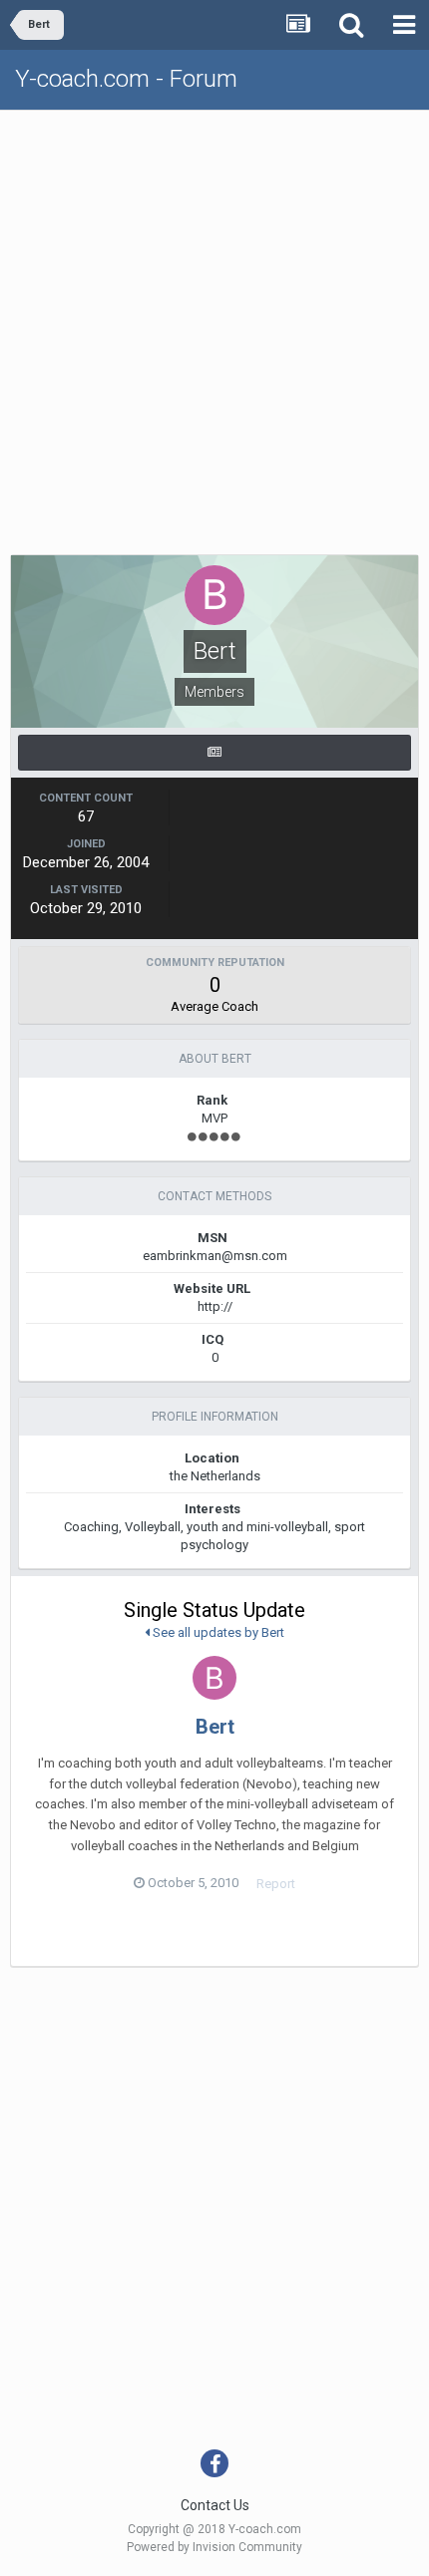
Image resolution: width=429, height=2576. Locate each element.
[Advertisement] (214, 335)
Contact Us (215, 2505)
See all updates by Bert (217, 1632)
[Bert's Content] (214, 753)
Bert (215, 1727)
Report (276, 1884)
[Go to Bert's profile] (214, 1678)
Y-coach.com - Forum (126, 79)
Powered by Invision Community (214, 2547)
